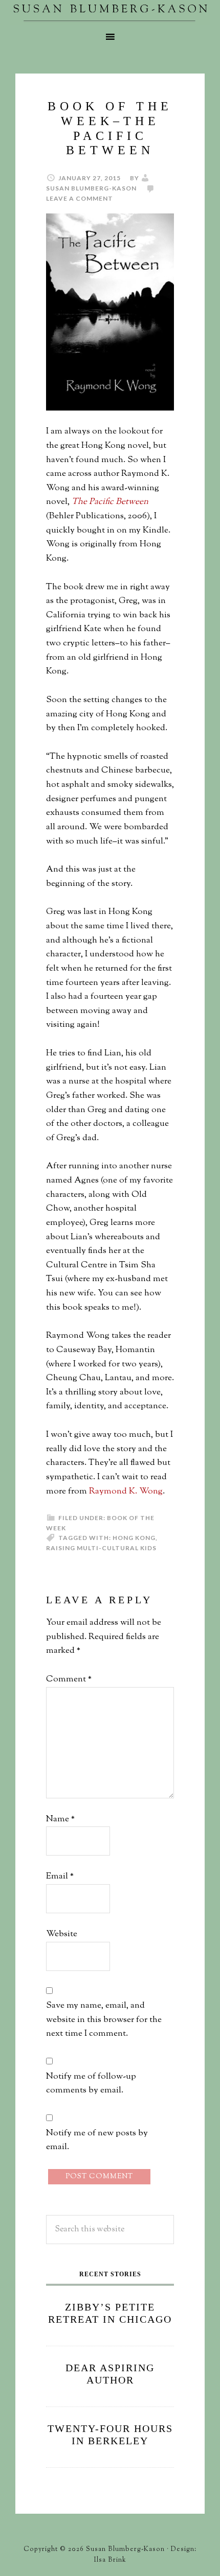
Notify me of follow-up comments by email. (91, 2084)
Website (62, 1934)
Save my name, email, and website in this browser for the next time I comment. (104, 2020)
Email (60, 1876)
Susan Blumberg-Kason (110, 13)
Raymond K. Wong (126, 1491)
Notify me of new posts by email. (97, 2140)
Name (60, 1819)
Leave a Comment (80, 198)
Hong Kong (134, 1538)
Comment (69, 1679)
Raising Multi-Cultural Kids (101, 1548)
